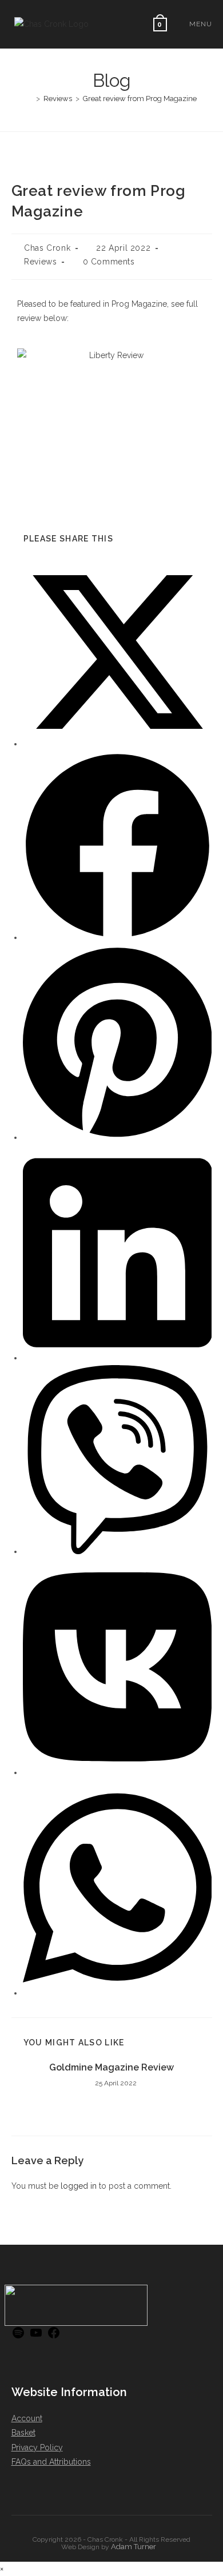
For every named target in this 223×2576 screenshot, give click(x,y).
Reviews (40, 262)
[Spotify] (18, 2337)
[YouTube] (36, 2337)
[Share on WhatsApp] (118, 1993)
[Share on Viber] (118, 1551)
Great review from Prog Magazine (140, 99)
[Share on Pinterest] (118, 1137)
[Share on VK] (118, 1772)
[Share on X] (118, 744)
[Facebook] (54, 2337)
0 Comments (109, 262)
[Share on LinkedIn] (118, 1358)
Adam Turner (134, 2547)
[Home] (30, 99)
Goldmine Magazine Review (111, 2067)
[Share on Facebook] (118, 937)
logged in (79, 2186)
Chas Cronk (47, 248)
